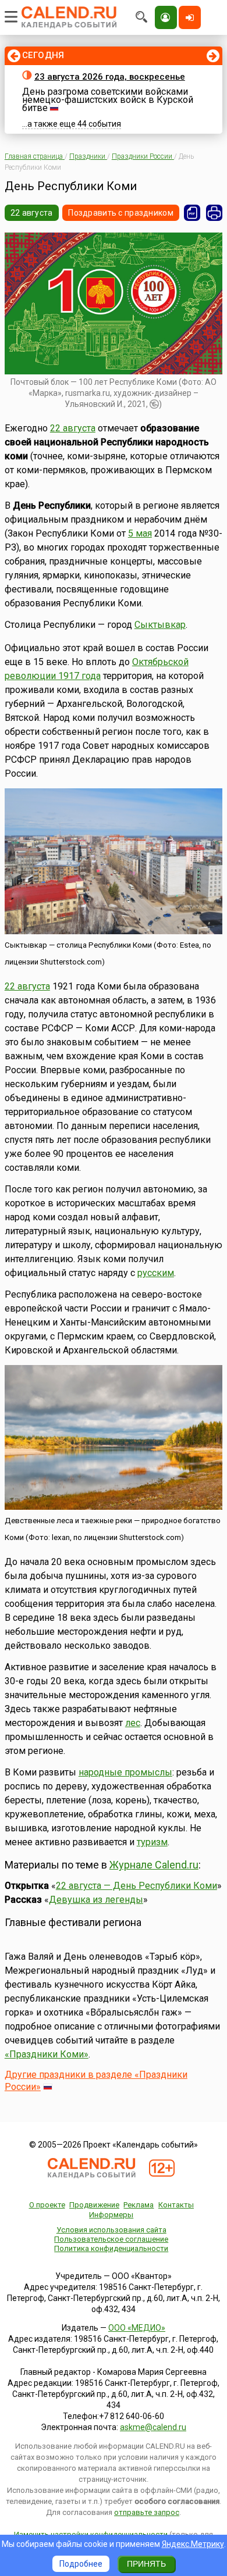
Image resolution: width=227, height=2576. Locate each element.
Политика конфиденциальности (111, 2248)
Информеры (111, 2215)
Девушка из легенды (96, 1900)
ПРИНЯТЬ (146, 2564)
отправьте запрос (147, 2512)
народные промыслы (125, 1772)
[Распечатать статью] (214, 213)
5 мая (140, 533)
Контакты (176, 2205)
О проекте (47, 2205)
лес (133, 1723)
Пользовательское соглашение (111, 2239)
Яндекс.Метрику (193, 2544)
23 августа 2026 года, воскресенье (110, 77)
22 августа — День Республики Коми (136, 1886)
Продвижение (94, 2205)
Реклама (139, 2205)
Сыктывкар (160, 625)
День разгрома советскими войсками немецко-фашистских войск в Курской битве (108, 100)
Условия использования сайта (111, 2230)
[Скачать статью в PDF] (192, 213)
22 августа (32, 213)
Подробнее (81, 2564)
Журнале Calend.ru (154, 1865)
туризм (152, 1842)
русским (156, 1273)
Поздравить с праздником (120, 213)
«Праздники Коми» (47, 2054)
